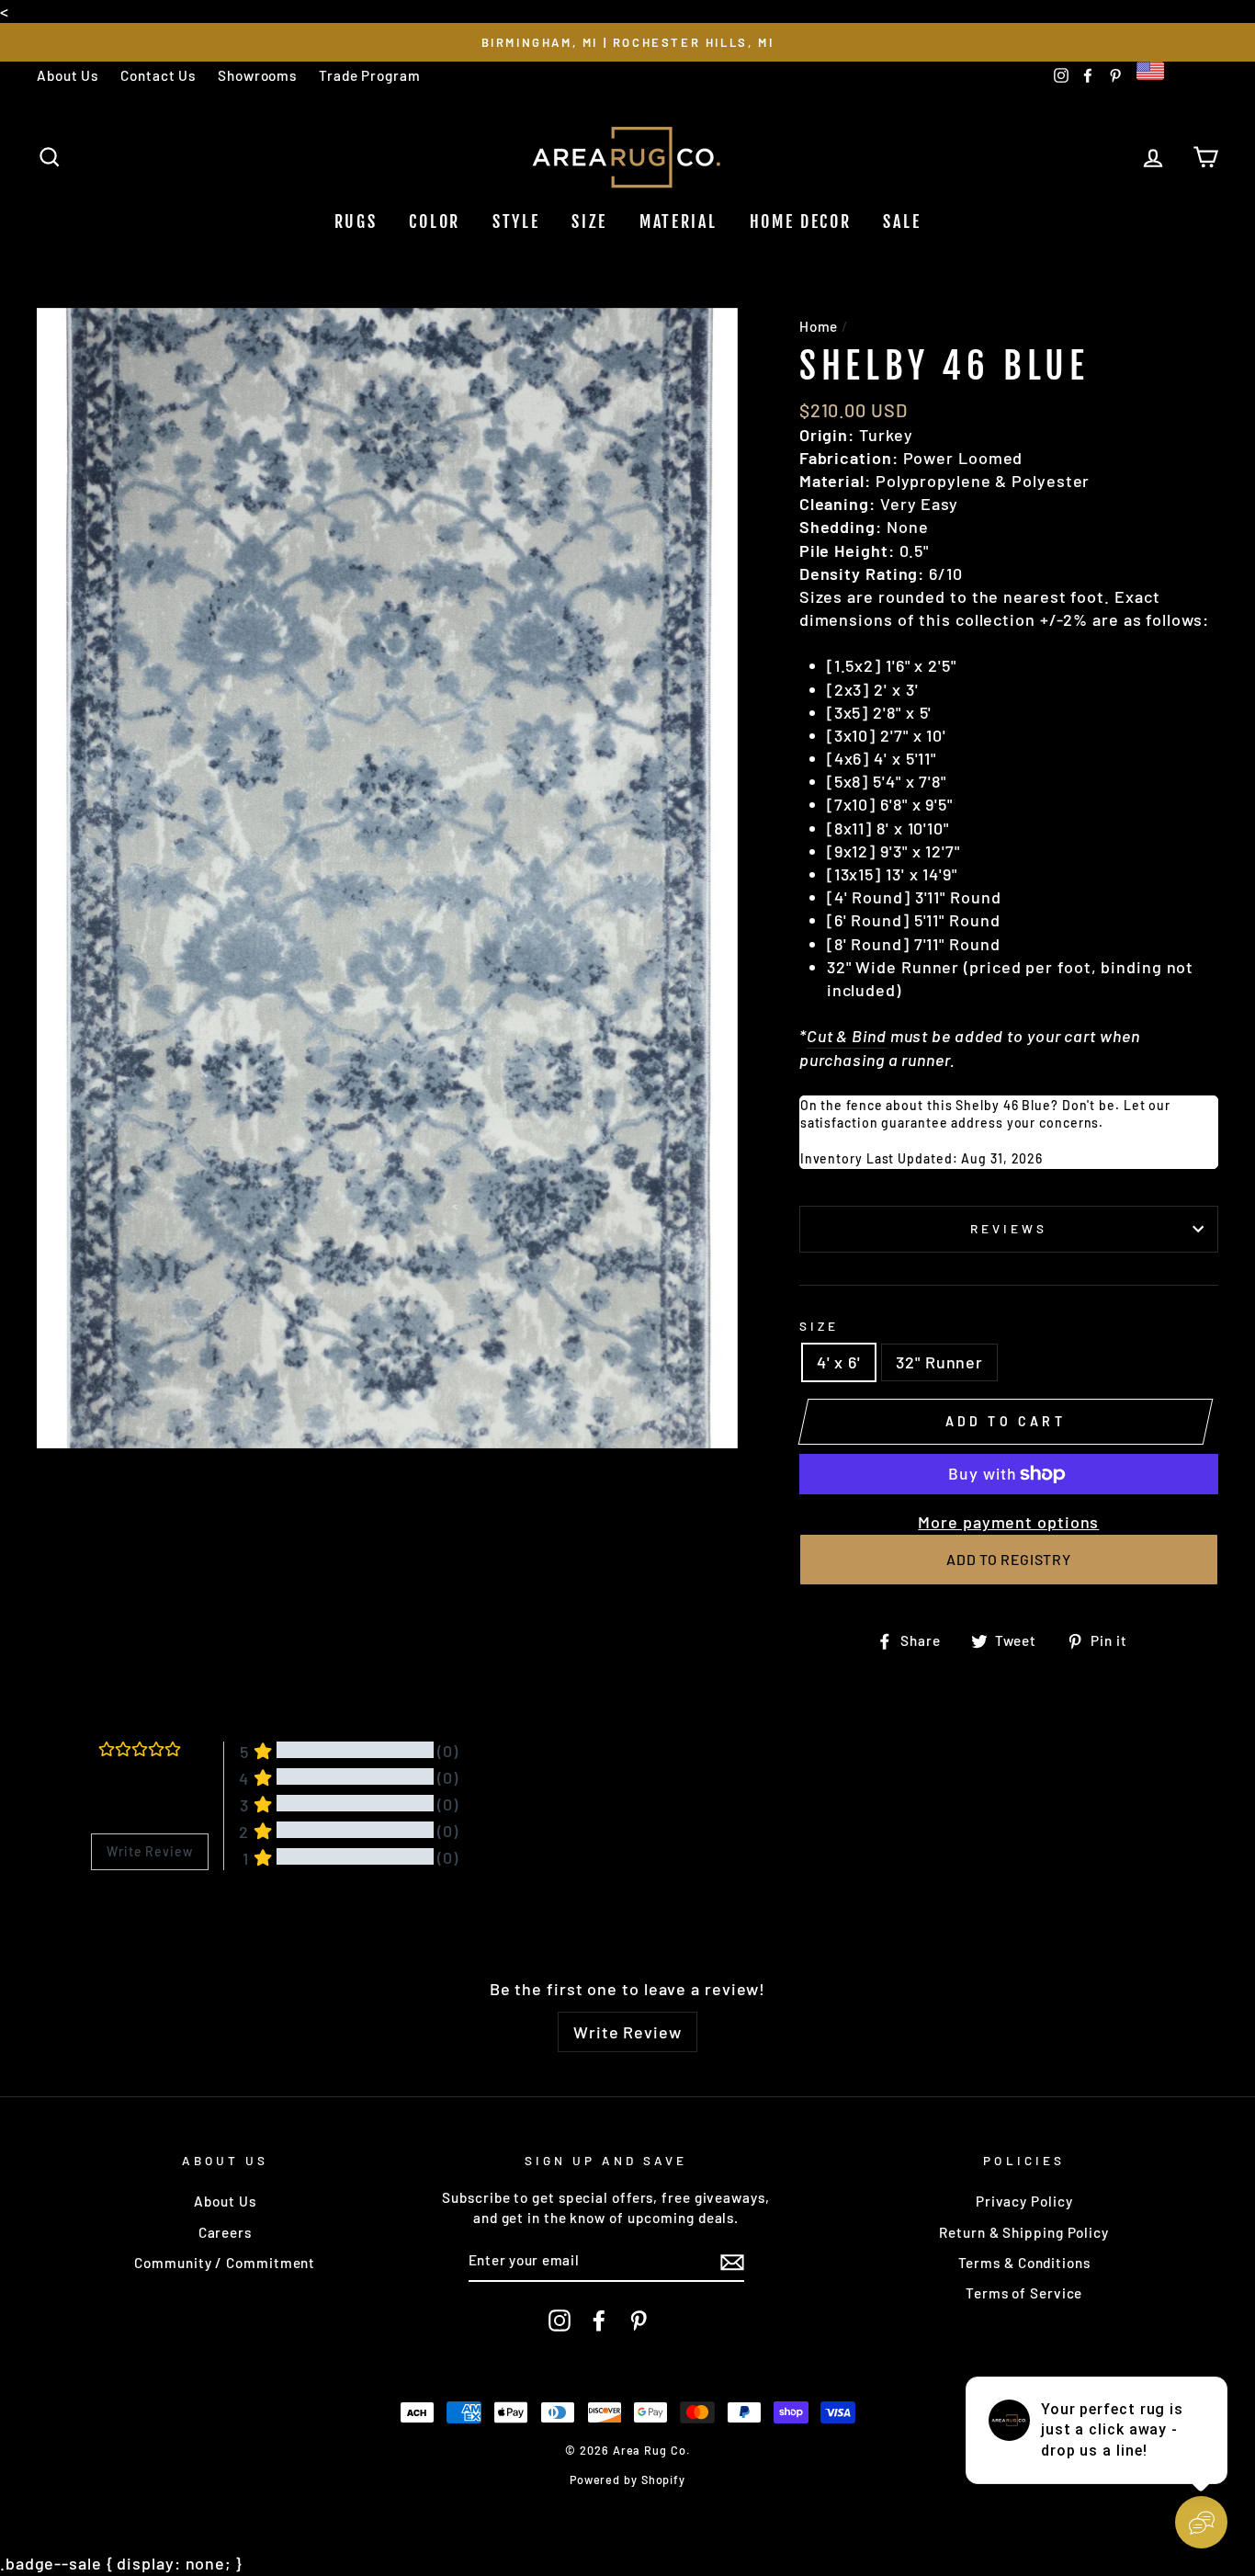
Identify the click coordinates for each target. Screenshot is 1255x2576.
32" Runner (939, 1362)
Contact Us (158, 75)
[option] (627, 42)
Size (589, 221)
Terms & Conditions (1024, 2263)
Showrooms (257, 75)
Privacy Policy (1024, 2201)
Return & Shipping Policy (1024, 2232)
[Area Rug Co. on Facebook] (599, 2321)
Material (678, 221)
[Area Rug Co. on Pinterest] (639, 2321)
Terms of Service (1024, 2293)
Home (819, 326)
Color (435, 221)
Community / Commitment (225, 2263)
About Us (68, 75)
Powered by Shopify (627, 2480)
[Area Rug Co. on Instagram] (560, 2321)
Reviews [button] (114, 1918)
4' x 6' (839, 1362)
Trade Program (370, 75)
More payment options (1008, 1522)
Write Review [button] (150, 1851)
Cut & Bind (847, 1036)
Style (516, 221)
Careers (225, 2232)
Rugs (356, 221)
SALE (902, 221)
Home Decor (801, 221)
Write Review (627, 2032)
